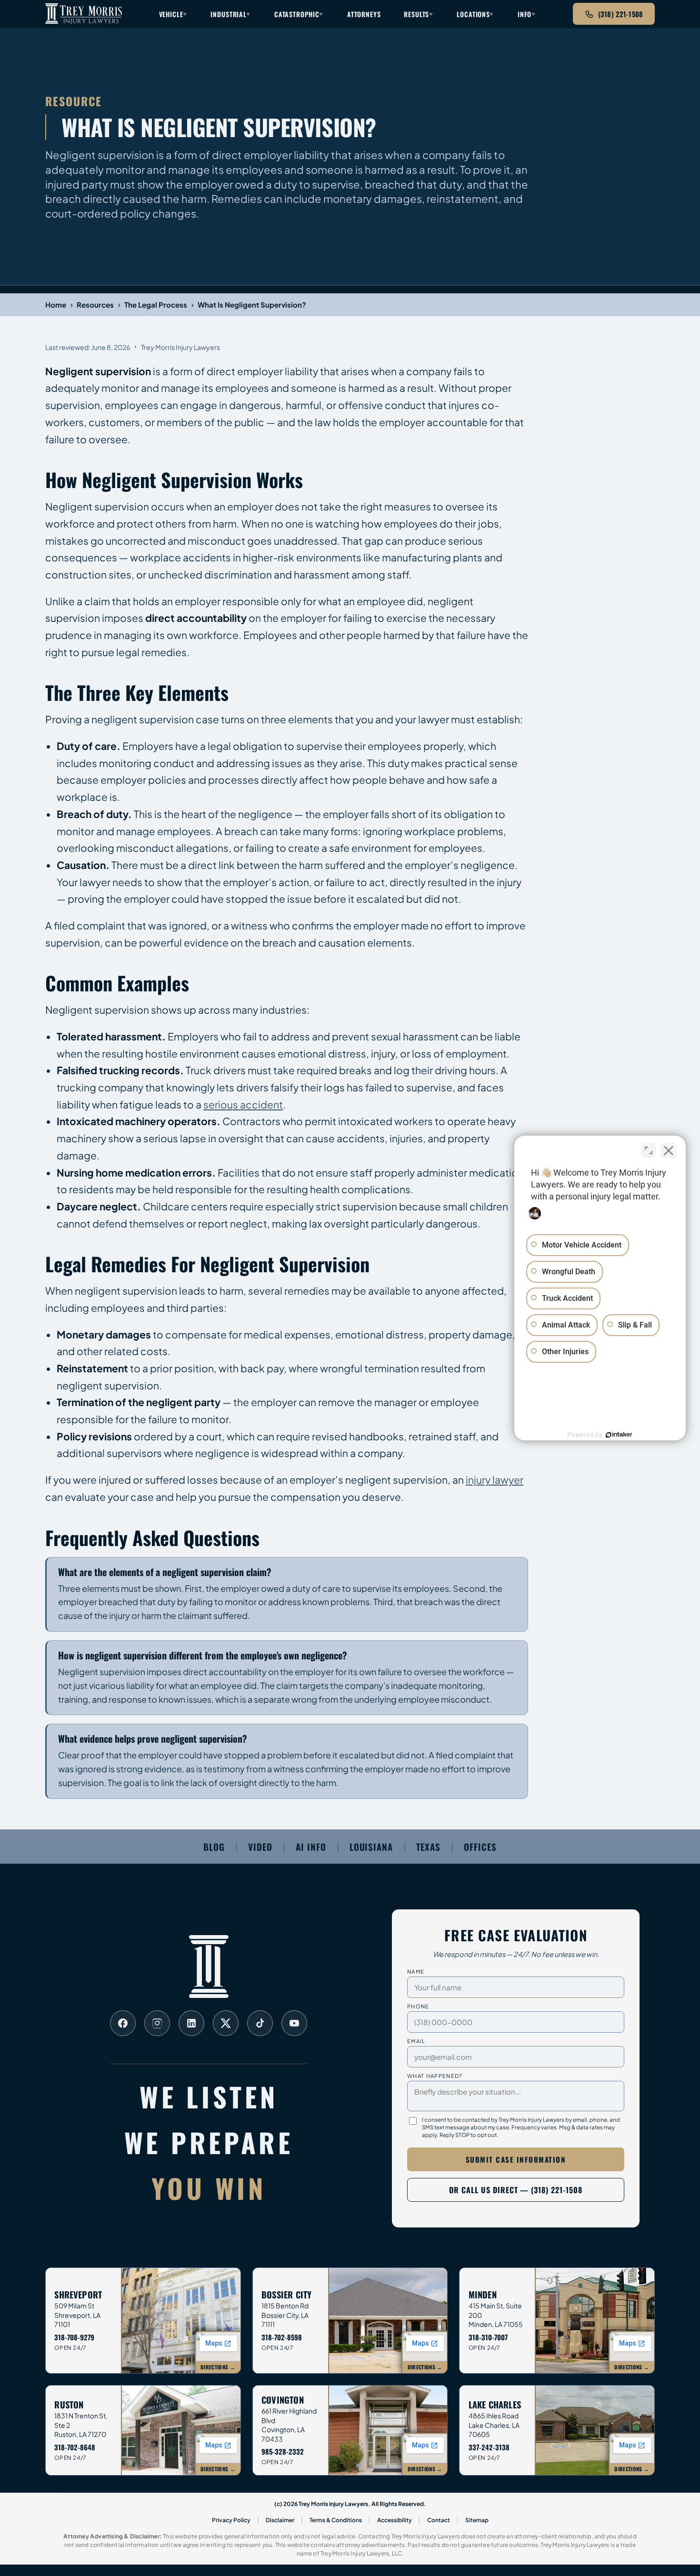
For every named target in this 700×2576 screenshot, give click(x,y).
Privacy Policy (231, 2520)
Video (260, 1847)
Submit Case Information (516, 2159)
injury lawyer (495, 1480)
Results (416, 14)
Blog (214, 1847)
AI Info (311, 1847)
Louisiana (371, 1847)
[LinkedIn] (191, 2023)
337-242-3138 (489, 2447)
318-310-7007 (488, 2337)
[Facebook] (123, 2023)
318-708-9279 (74, 2337)
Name (416, 1971)
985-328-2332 (283, 2451)
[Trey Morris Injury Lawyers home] (84, 14)
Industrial (228, 14)
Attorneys (364, 14)
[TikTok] (260, 2023)
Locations (473, 14)
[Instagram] (157, 2023)
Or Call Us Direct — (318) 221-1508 (516, 2190)
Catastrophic (297, 14)
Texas (428, 1847)
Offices (480, 1847)
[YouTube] (294, 2023)
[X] (226, 2023)
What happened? (435, 2076)
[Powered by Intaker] (619, 1435)
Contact (439, 2520)
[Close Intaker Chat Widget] (669, 1150)
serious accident (243, 1104)
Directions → (218, 2367)
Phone (418, 2006)
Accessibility (395, 2520)
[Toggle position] (649, 1150)
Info (525, 14)
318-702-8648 (75, 2447)
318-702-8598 (282, 2337)
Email (416, 2041)
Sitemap (477, 2520)
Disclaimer (280, 2520)
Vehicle (171, 14)
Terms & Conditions (336, 2520)
